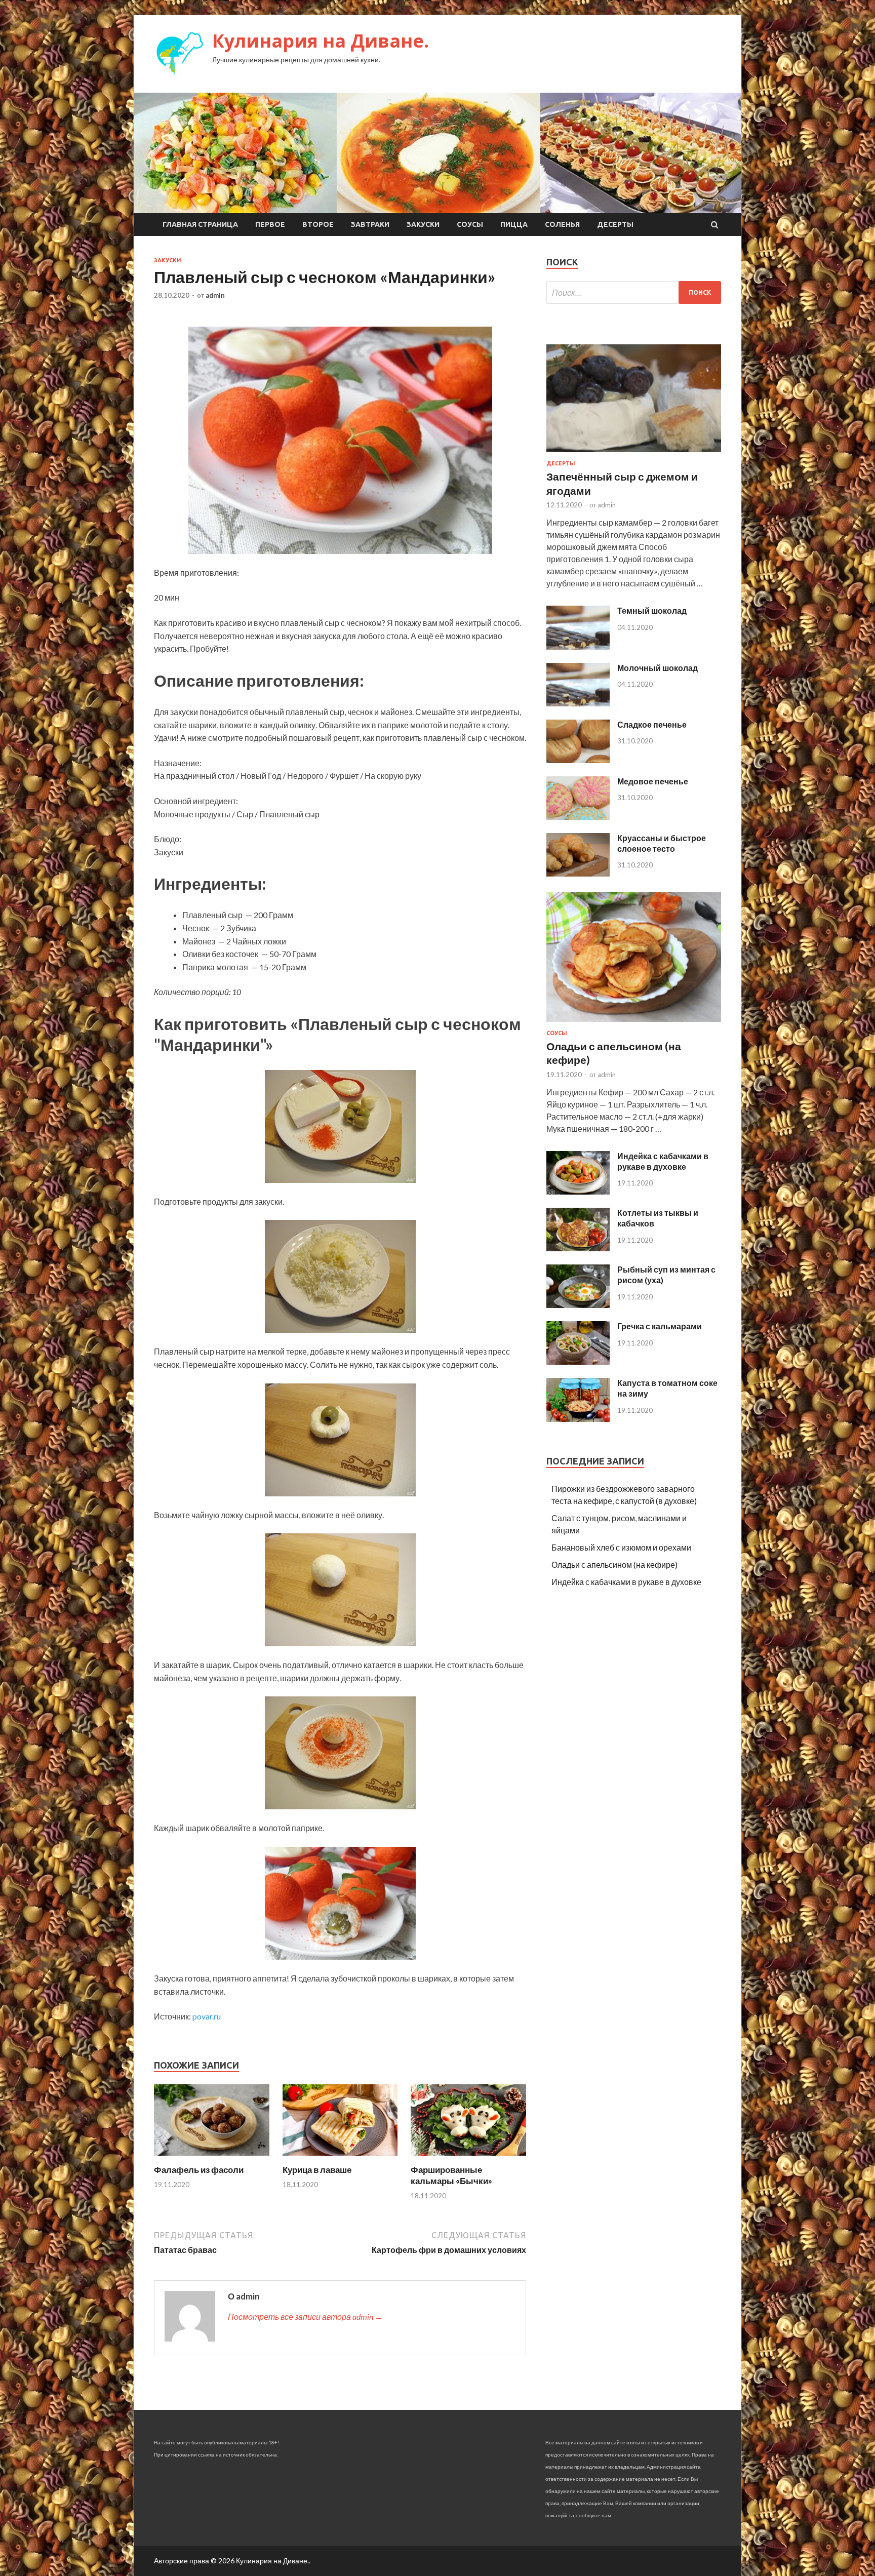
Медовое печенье (653, 781)
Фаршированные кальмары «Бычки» (451, 2175)
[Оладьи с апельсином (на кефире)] (634, 1024)
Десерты (615, 224)
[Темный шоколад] (578, 646)
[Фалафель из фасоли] (212, 2158)
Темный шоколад (652, 610)
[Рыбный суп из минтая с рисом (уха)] (578, 1305)
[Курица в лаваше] (340, 2158)
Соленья (562, 224)
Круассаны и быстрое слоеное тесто (662, 843)
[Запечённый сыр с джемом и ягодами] (634, 454)
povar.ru (207, 2016)
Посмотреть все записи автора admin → (305, 2316)
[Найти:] (634, 292)
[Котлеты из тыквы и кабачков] (578, 1248)
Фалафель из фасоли (199, 2170)
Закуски (423, 224)
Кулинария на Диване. (321, 41)
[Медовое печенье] (578, 817)
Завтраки (370, 224)
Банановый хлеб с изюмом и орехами (621, 1547)
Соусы (470, 224)
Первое (270, 224)
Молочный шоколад (658, 668)
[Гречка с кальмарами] (578, 1361)
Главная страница (200, 224)
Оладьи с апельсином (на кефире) (614, 1564)
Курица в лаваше (317, 2170)
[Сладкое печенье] (578, 760)
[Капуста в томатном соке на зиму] (578, 1419)
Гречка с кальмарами (660, 1326)
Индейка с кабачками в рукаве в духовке (663, 1161)
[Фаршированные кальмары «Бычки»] (468, 2158)
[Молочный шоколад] (578, 703)
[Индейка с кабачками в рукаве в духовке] (578, 1191)
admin (215, 295)
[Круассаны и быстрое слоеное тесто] (578, 873)
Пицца (514, 224)
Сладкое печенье (652, 724)
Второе (318, 224)
